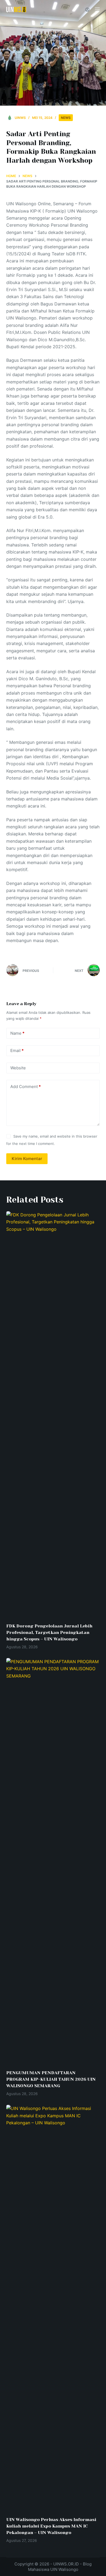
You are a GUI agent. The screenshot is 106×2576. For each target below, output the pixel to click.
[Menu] (97, 9)
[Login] (87, 10)
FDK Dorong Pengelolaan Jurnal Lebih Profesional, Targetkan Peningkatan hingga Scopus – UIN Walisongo (49, 1632)
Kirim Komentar (27, 1159)
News (66, 118)
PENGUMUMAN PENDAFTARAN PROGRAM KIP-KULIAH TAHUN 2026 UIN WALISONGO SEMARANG (51, 2079)
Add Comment (26, 1087)
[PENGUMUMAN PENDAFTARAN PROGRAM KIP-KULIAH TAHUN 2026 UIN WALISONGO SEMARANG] (53, 1861)
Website (18, 1068)
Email (17, 1051)
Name (17, 1033)
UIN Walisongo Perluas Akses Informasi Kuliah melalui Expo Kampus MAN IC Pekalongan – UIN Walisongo (51, 2526)
